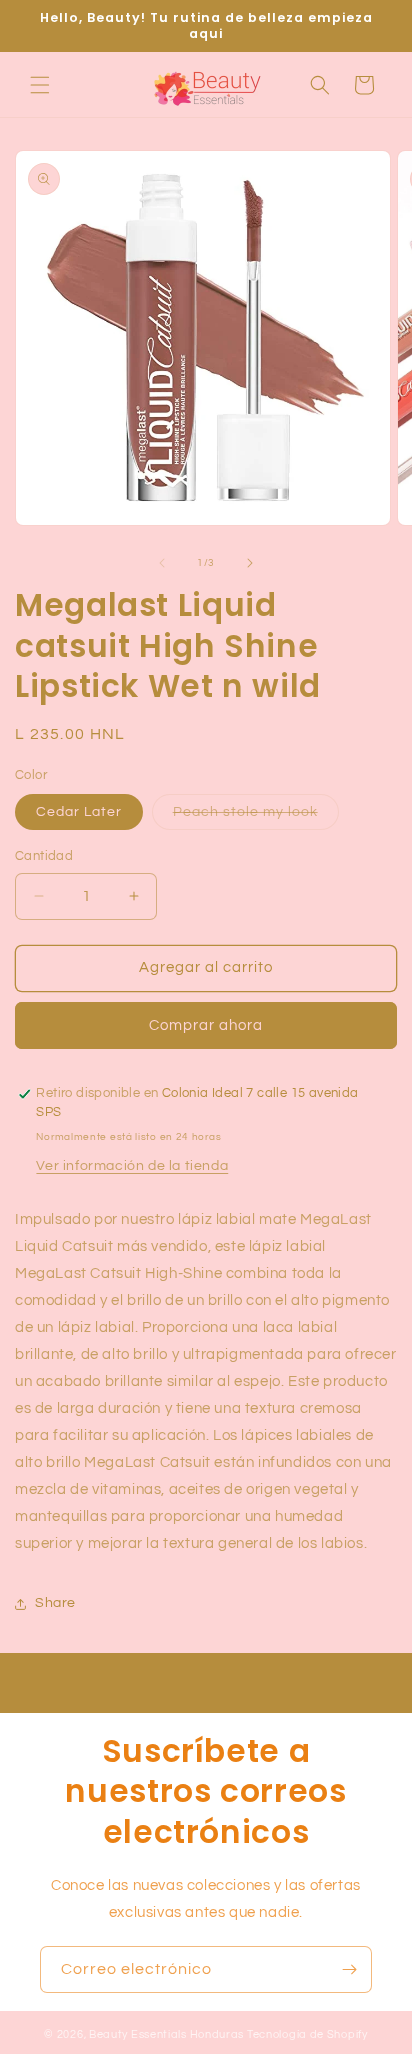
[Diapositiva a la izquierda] (162, 563)
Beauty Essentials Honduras (166, 2034)
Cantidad (44, 856)
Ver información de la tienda (132, 1166)
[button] (40, 85)
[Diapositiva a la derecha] (250, 563)
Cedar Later (79, 812)
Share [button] (55, 1603)
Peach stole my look (256, 817)
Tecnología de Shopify (307, 2034)
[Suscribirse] (349, 1969)
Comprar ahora (206, 1025)
